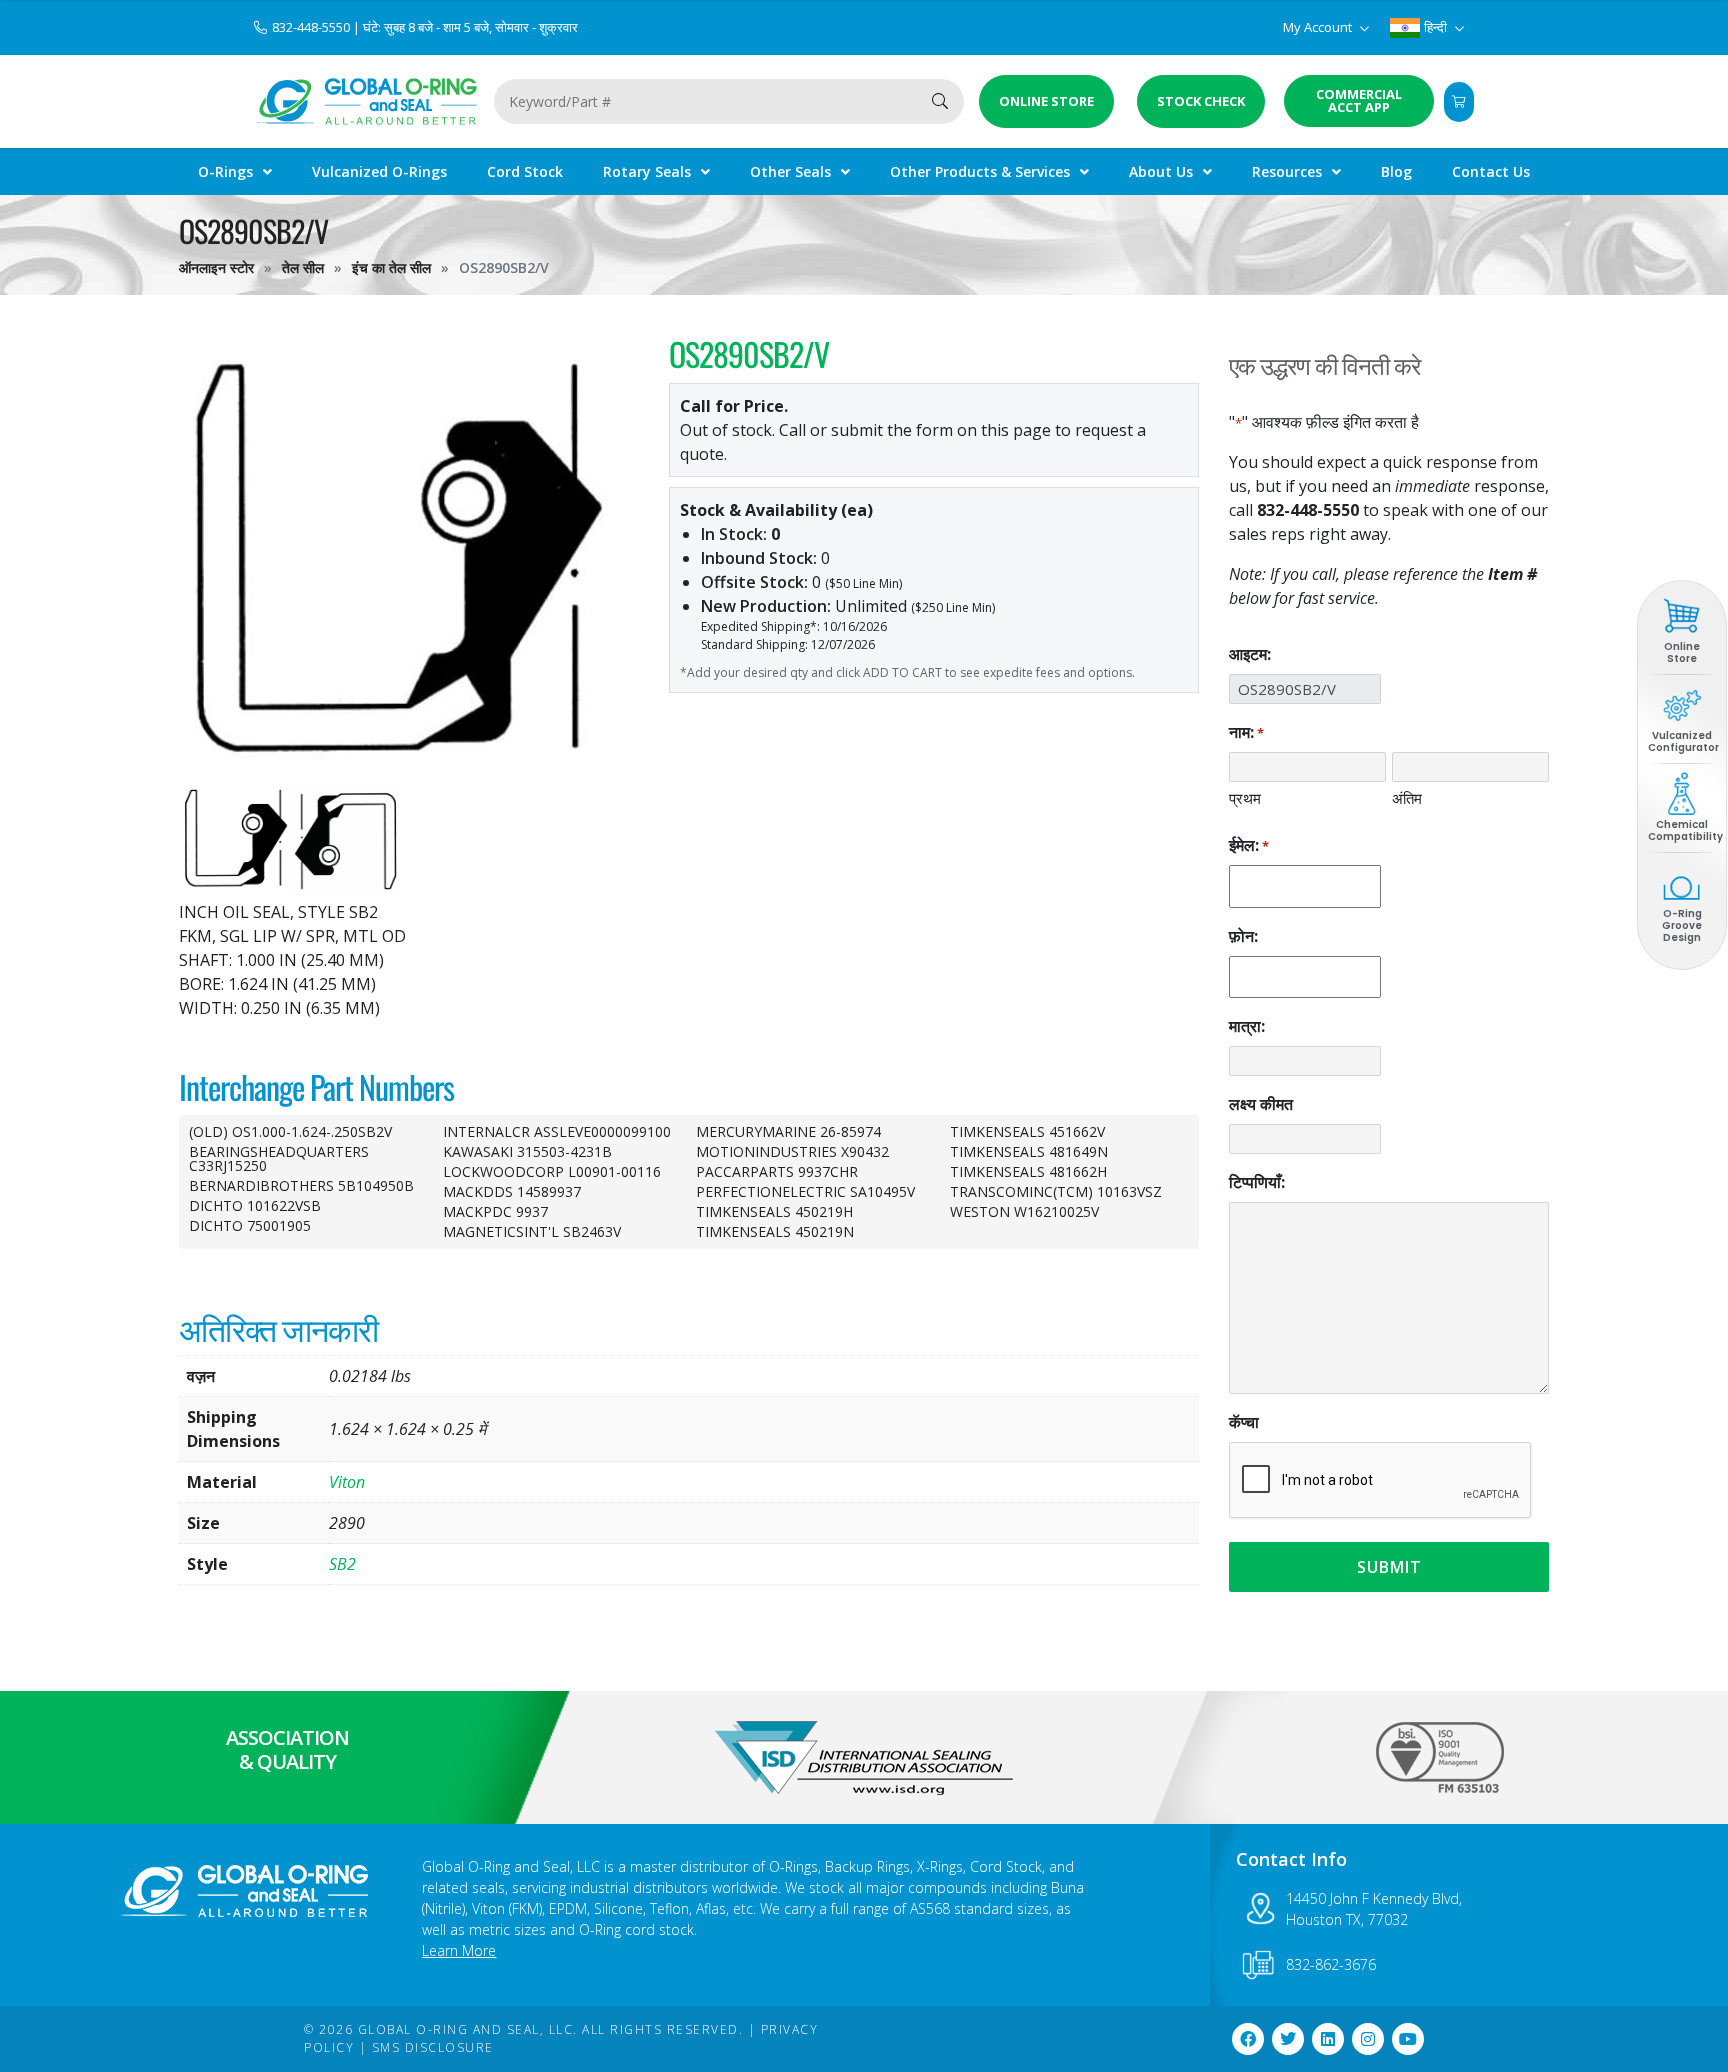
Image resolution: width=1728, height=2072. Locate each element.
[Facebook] (1248, 2039)
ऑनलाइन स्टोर (216, 267)
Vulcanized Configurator (1683, 741)
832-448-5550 (312, 27)
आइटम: (1250, 654)
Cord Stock (525, 171)
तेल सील (303, 267)
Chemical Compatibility (1685, 830)
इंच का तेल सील (391, 267)
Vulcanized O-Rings (379, 171)
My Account (1319, 27)
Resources (1287, 171)
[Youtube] (1408, 2039)
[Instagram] (1368, 2039)
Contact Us (1491, 171)
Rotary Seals (647, 171)
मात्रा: (1247, 1026)
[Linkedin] (1328, 2039)
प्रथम (1245, 798)
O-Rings (225, 171)
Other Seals (790, 171)
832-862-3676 (1331, 1964)
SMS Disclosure (433, 2047)
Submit (1389, 1567)
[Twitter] (1288, 2039)
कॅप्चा (1244, 1422)
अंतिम (1407, 798)
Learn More (459, 1950)
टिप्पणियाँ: (1257, 1182)
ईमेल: (1249, 845)
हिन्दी (1435, 27)
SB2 (342, 1564)
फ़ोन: (1243, 936)
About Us (1161, 171)
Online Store (1682, 652)
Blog (1396, 171)
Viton (347, 1482)
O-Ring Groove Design (1682, 925)
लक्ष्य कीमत (1261, 1104)
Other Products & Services (980, 171)
